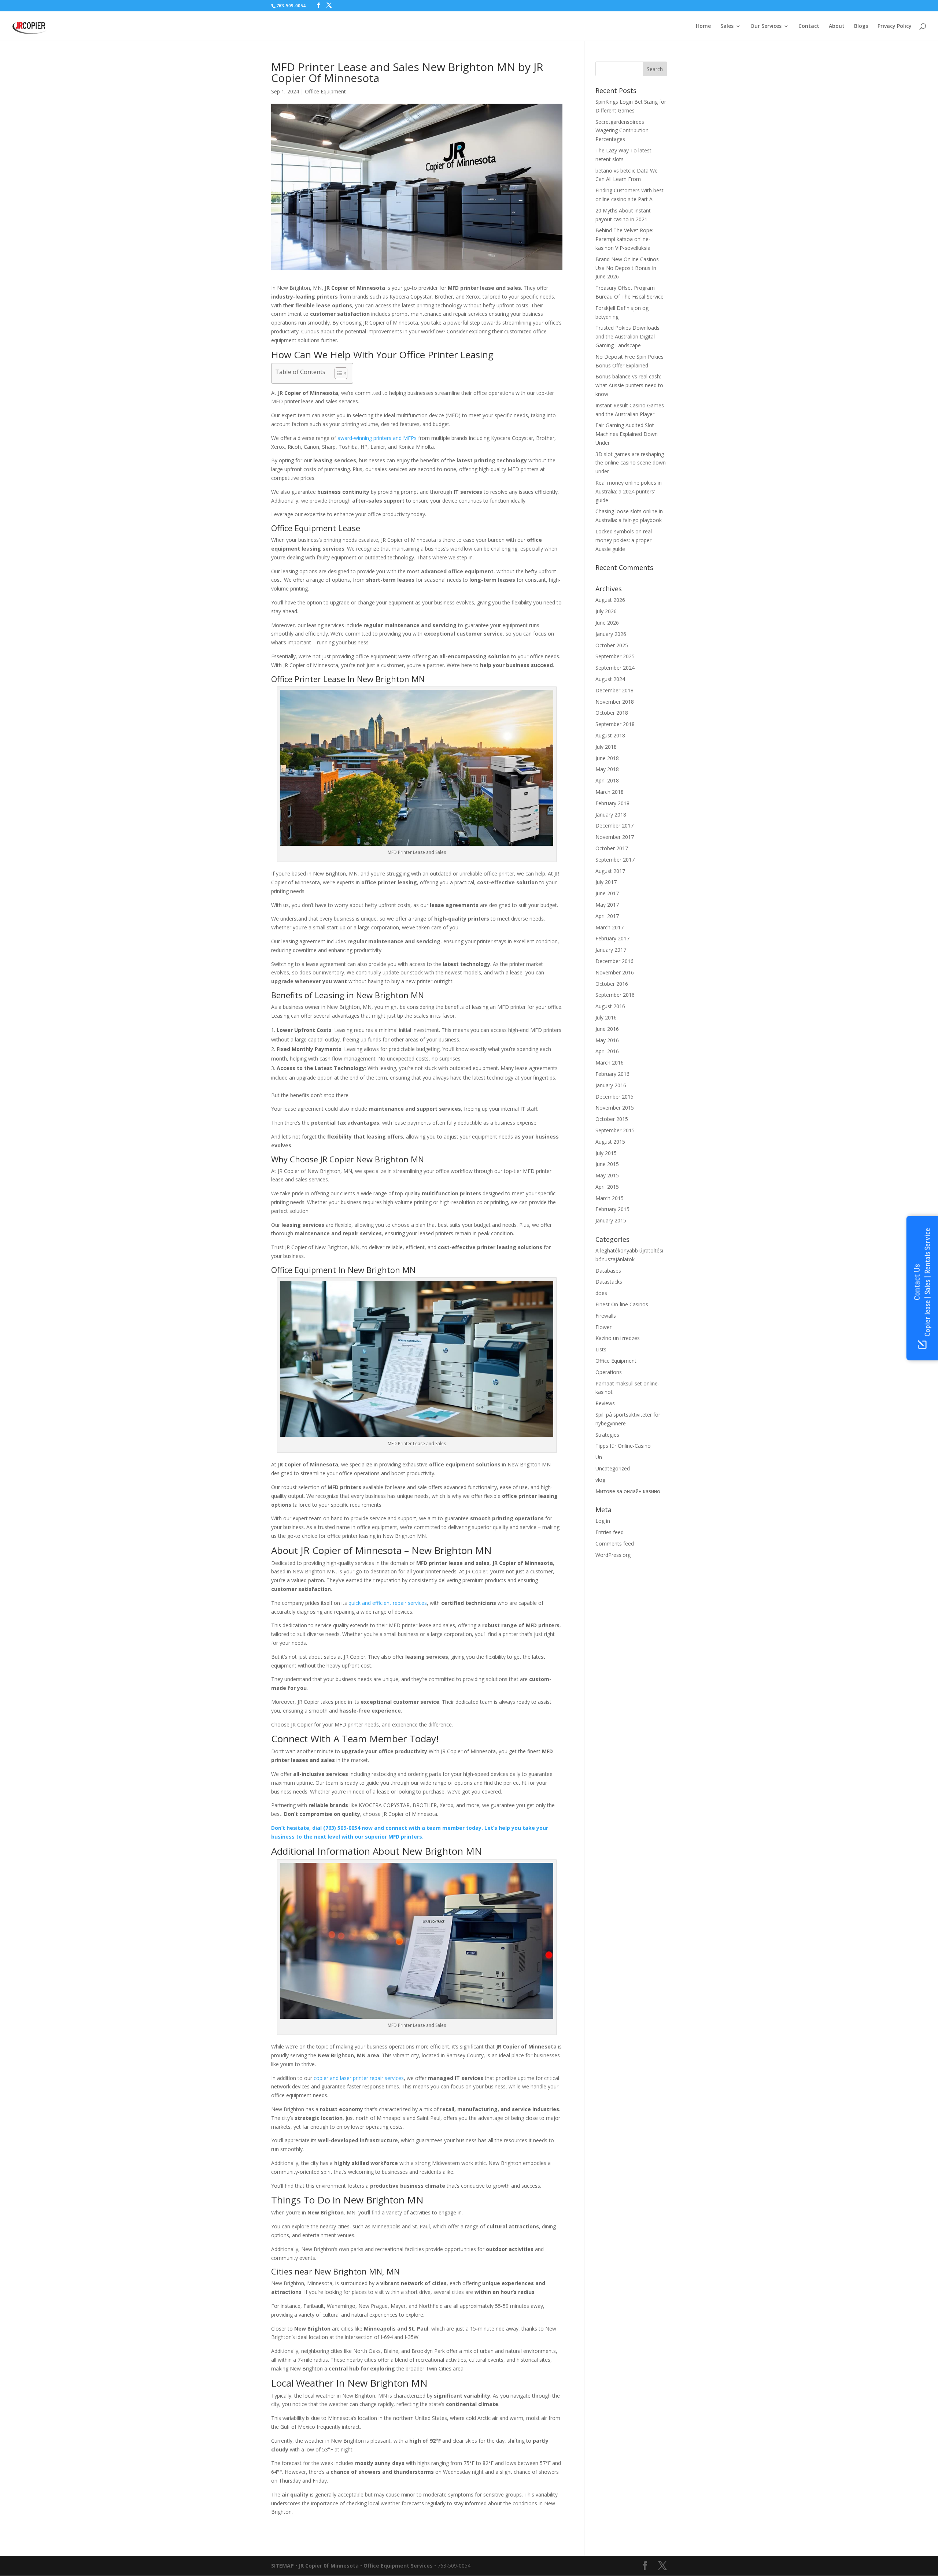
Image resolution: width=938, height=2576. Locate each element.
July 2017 (606, 882)
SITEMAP (282, 2566)
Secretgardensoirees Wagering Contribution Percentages (622, 131)
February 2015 (612, 1209)
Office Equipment (325, 91)
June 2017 (607, 893)
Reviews (605, 1403)
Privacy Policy (895, 26)
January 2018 (611, 815)
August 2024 (610, 679)
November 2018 (615, 702)
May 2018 (607, 769)
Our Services (766, 26)
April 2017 (607, 916)
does (601, 1293)
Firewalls (606, 1316)
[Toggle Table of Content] (337, 373)
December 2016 (614, 961)
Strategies (607, 1435)
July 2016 (606, 1017)
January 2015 (611, 1220)
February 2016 (612, 1074)
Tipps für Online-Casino (623, 1446)
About (837, 26)
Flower (603, 1327)
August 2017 (610, 871)
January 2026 (611, 634)
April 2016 (607, 1051)
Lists (601, 1349)
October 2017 (612, 848)
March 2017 (610, 927)
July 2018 (606, 747)
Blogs (861, 26)
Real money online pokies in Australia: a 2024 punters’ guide (629, 491)
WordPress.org (613, 1555)
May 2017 (607, 905)
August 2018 (610, 735)
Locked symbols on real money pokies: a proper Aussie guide (624, 540)
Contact (809, 26)
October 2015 (612, 1119)
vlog (600, 1480)
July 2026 (606, 611)
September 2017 (615, 860)
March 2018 (610, 792)
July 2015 (606, 1153)
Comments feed (615, 1544)
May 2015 (607, 1175)
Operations (609, 1372)
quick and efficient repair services (388, 1603)
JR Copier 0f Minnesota (329, 2566)
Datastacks (609, 1282)
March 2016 (610, 1063)
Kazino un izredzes (618, 1338)
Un (599, 1457)
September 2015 (615, 1130)
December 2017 (614, 826)
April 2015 (607, 1187)
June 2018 (607, 758)
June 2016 (607, 1029)
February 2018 (612, 803)
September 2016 (615, 995)
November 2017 (615, 837)
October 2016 (612, 984)
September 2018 (615, 724)
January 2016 (611, 1085)
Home (703, 26)
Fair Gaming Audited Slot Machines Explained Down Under (627, 434)
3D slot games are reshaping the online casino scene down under (631, 463)
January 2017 (611, 950)
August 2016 (610, 1006)
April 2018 (607, 780)
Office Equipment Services (398, 2566)
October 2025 (612, 645)
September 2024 (615, 668)
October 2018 (612, 713)
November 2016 (615, 972)
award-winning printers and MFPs (377, 438)
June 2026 (607, 623)
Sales (727, 26)
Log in (603, 1521)
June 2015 (607, 1164)
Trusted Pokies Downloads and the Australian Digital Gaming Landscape (627, 336)
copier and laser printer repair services (359, 2078)
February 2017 (612, 938)
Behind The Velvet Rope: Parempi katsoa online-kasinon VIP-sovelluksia (624, 239)
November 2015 (615, 1108)
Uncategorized (613, 1468)
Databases (608, 1271)
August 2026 (610, 600)
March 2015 (610, 1198)
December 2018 (614, 690)
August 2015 (610, 1142)
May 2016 (607, 1040)
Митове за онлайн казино (628, 1491)
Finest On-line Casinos (622, 1304)
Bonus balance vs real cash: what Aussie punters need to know (629, 385)
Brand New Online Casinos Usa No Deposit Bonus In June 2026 (627, 268)
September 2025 (615, 656)
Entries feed (610, 1532)
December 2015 (614, 1097)
